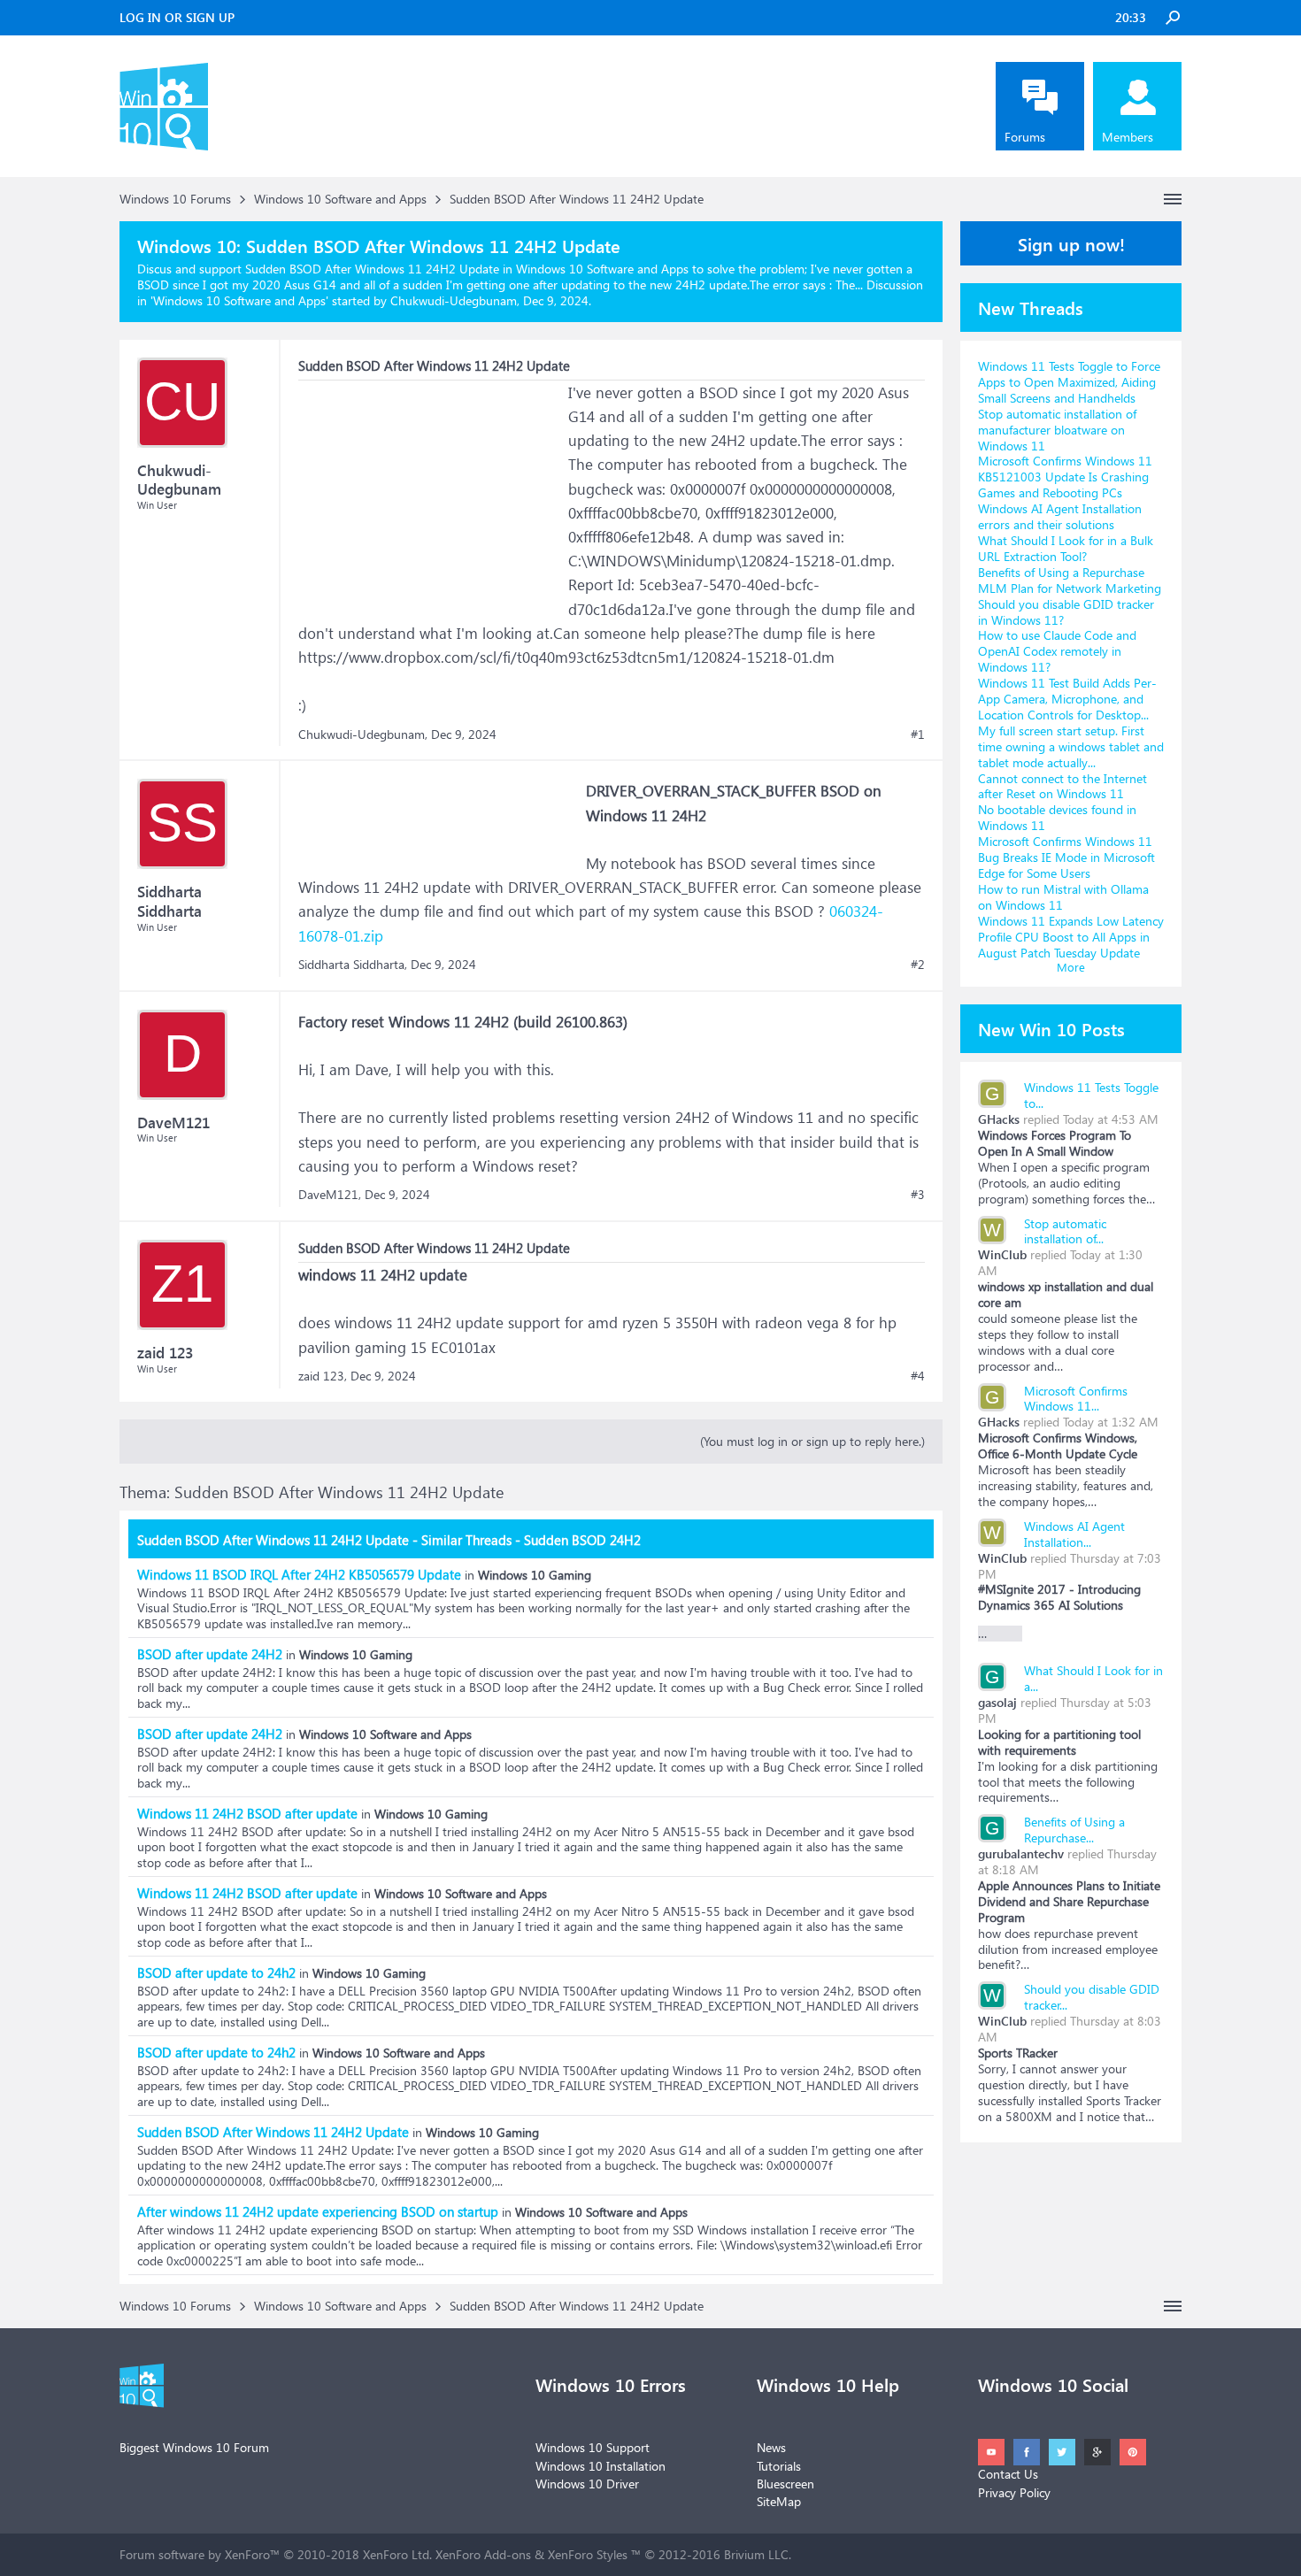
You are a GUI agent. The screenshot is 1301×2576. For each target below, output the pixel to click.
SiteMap (779, 2501)
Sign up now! (1071, 243)
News (771, 2447)
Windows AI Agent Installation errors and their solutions (1060, 516)
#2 (918, 965)
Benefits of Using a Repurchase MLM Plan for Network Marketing (1070, 580)
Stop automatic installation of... (1065, 1231)
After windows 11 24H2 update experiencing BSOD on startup (318, 2211)
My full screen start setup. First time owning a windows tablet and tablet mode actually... (1071, 746)
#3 (918, 1195)
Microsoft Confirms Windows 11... (1076, 1399)
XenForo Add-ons (483, 2554)
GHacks (999, 1119)
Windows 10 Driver (587, 2484)
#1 (918, 734)
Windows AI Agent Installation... (1074, 1534)
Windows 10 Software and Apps (239, 300)
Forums (1025, 137)
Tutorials (779, 2466)
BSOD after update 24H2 (210, 1654)
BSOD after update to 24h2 (216, 1972)
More (1071, 967)
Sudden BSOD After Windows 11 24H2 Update (273, 2132)
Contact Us (1008, 2474)
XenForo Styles (588, 2554)
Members (1128, 137)
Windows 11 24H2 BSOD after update (247, 1813)
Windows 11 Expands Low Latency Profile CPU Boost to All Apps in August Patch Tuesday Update (1071, 937)
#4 (918, 1376)
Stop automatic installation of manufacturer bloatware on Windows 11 (1057, 430)
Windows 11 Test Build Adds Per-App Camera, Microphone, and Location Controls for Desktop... (1067, 699)
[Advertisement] (431, 491)
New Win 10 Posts (1051, 1028)
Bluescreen (785, 2484)
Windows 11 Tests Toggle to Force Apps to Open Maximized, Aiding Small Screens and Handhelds (1069, 382)
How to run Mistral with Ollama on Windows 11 (1063, 897)
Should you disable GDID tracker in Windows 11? (1066, 612)
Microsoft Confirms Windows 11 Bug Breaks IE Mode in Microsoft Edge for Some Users (1066, 857)
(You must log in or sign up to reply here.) (812, 1441)
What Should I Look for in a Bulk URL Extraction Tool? (1066, 548)
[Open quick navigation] (1173, 199)
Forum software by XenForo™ (276, 2554)
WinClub (1002, 1254)
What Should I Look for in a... (1093, 1678)
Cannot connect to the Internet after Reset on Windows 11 (1062, 786)
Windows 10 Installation (600, 2466)
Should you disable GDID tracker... (1092, 1997)
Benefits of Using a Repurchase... (1074, 1830)
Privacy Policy (1014, 2492)
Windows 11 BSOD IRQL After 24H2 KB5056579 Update (299, 1574)
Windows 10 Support (593, 2447)
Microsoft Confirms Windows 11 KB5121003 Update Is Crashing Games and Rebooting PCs (1065, 477)
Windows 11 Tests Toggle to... (1091, 1095)
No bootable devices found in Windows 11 (1057, 817)
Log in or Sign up (177, 17)
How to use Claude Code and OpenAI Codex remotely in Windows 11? (1057, 651)
